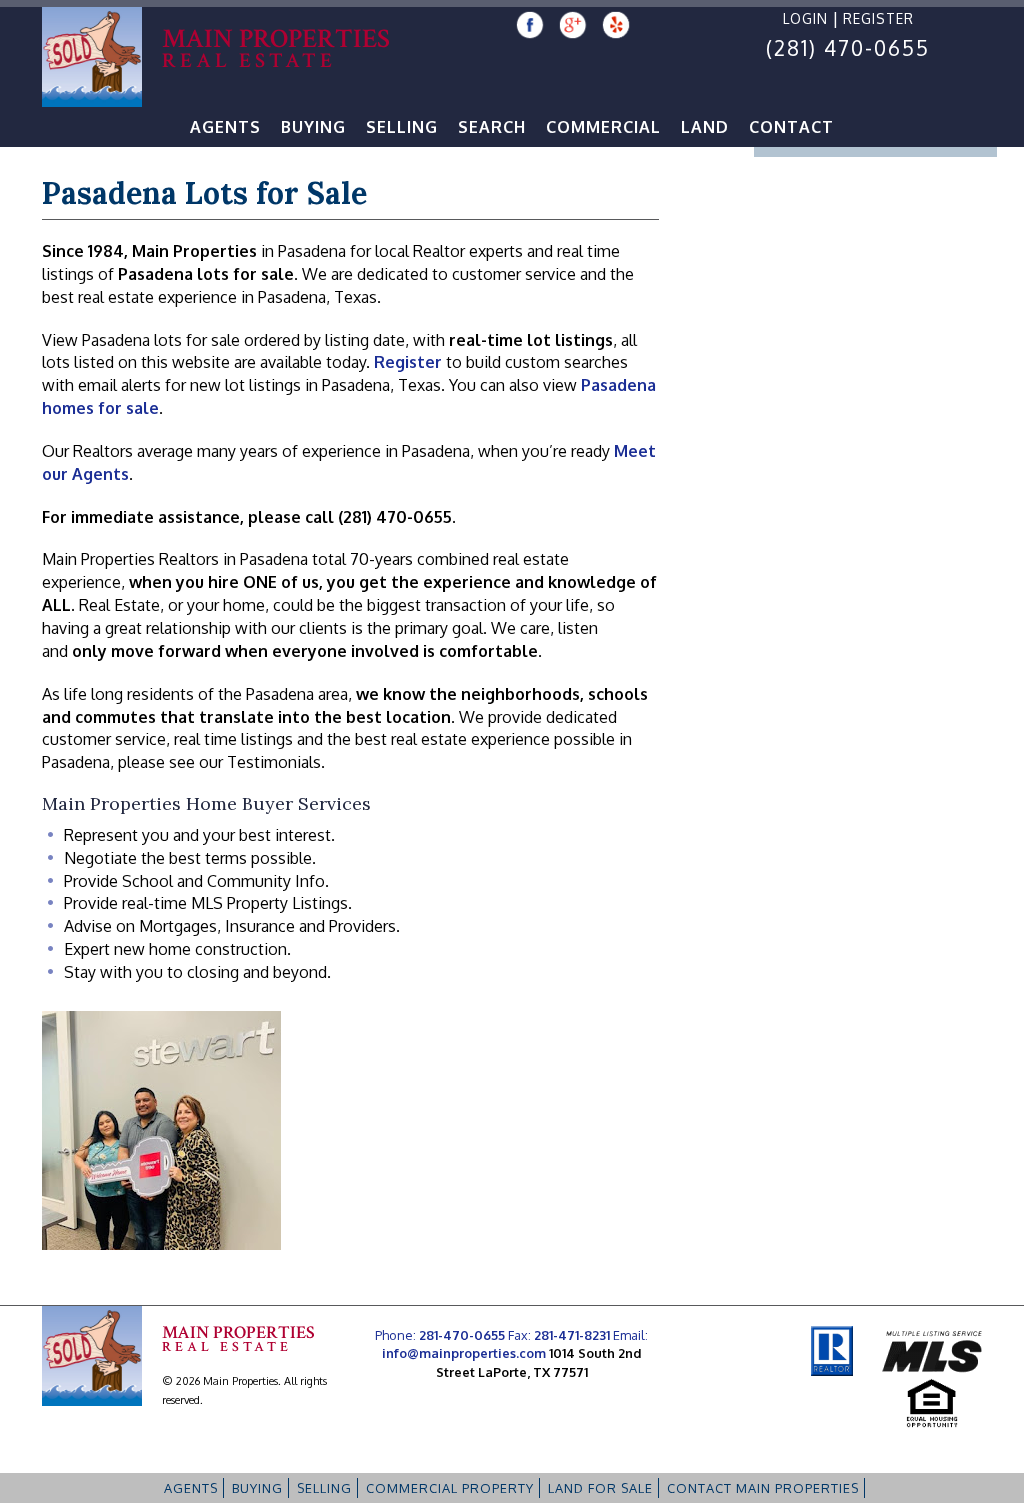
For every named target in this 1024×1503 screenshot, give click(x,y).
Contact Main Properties (763, 1488)
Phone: (440, 1335)
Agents (225, 127)
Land (705, 127)
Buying (313, 127)
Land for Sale (600, 1488)
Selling (402, 127)
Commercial (603, 127)
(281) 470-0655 (848, 48)
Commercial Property (450, 1488)
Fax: (559, 1335)
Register (878, 18)
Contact (791, 127)
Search (492, 127)
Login (805, 18)
